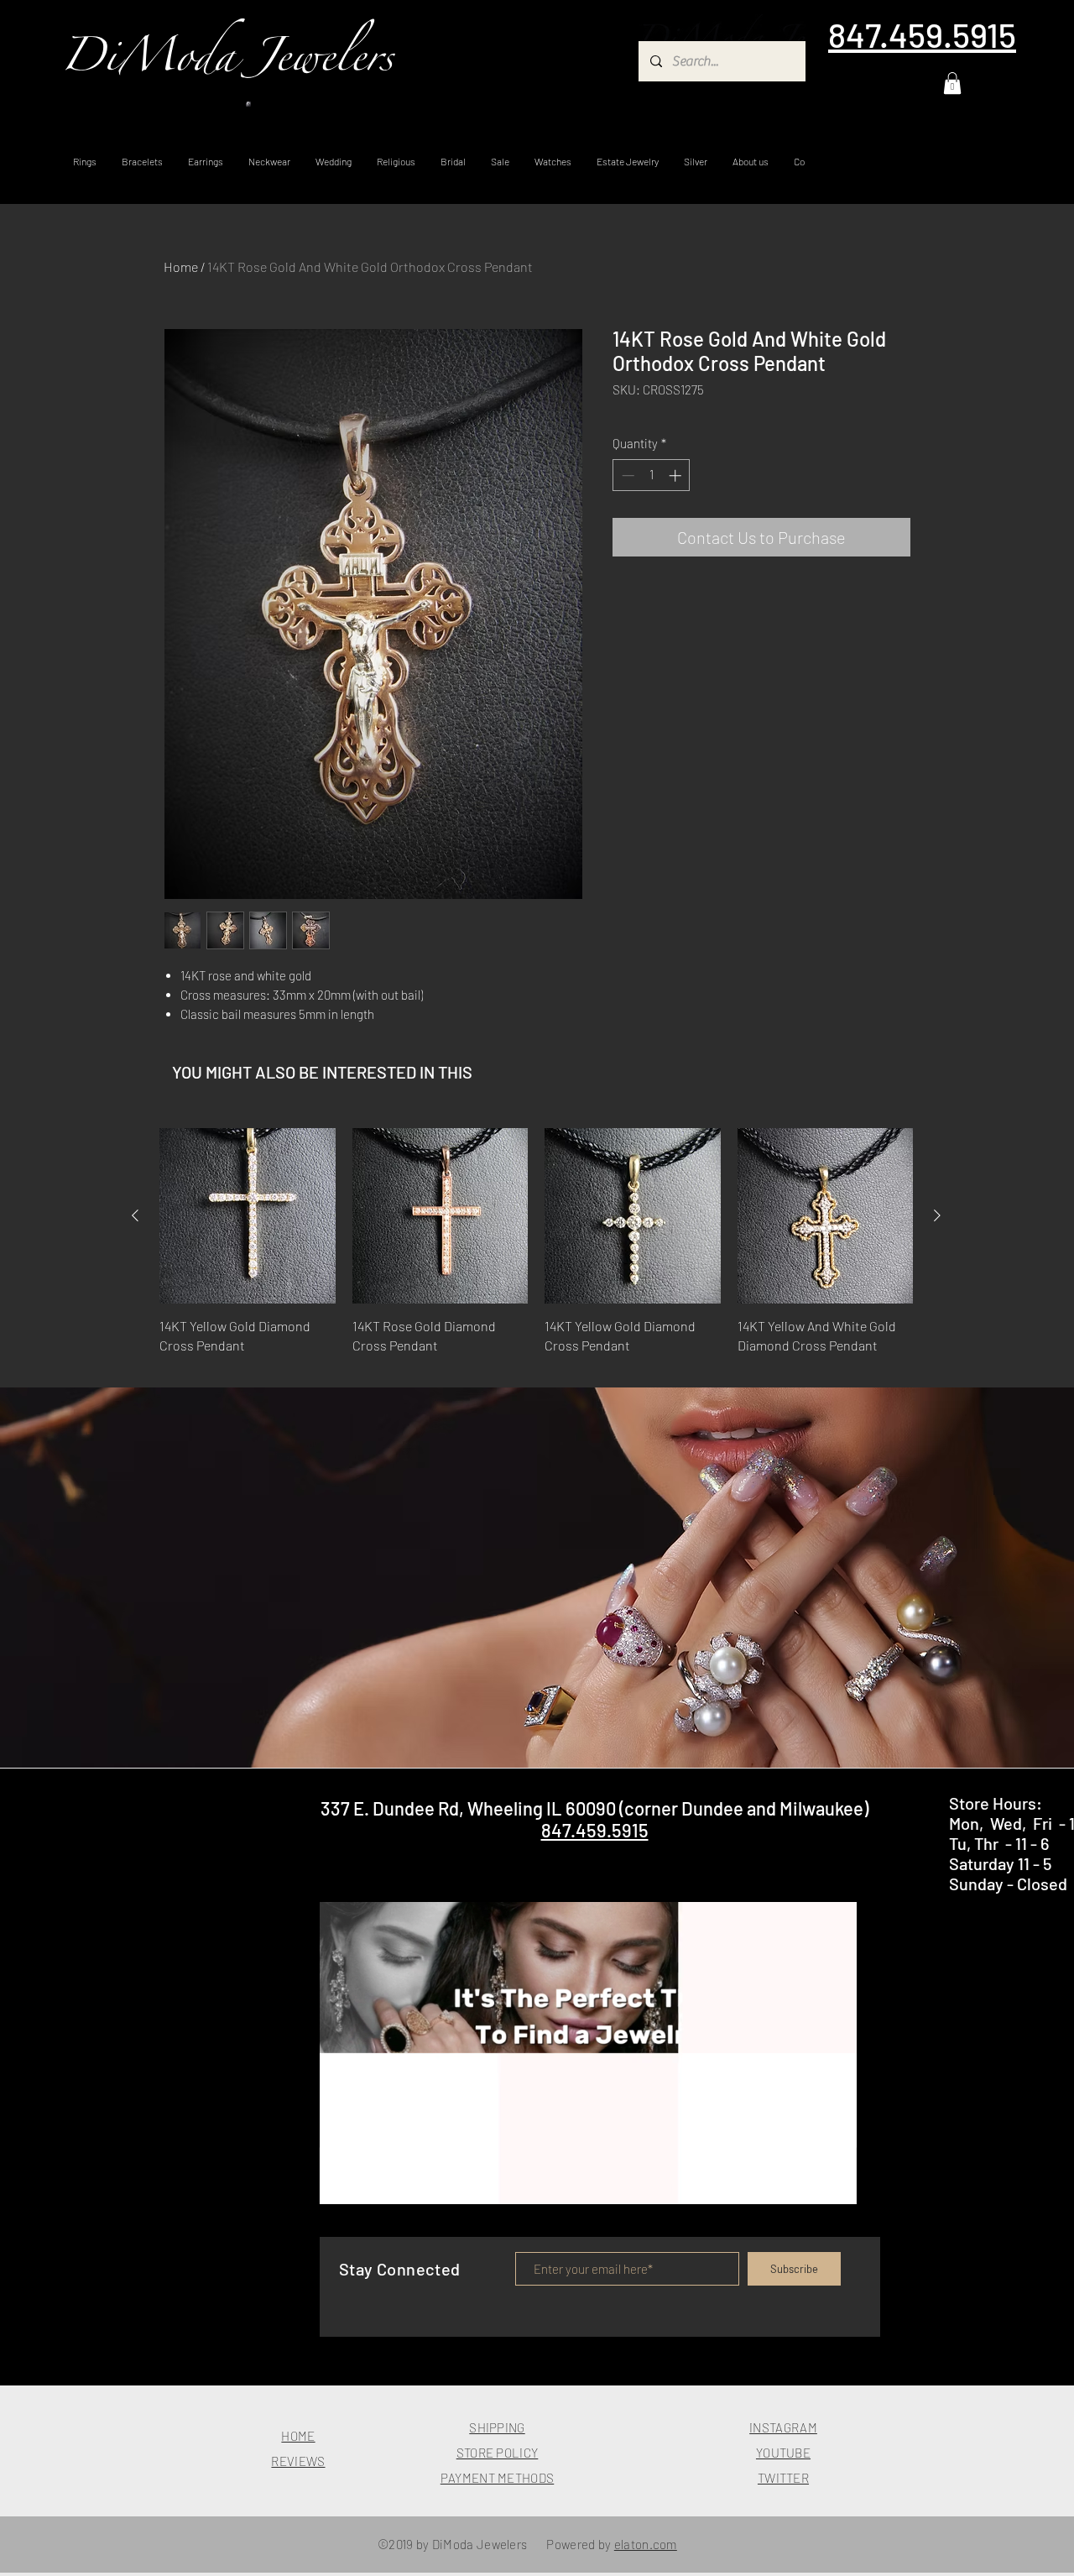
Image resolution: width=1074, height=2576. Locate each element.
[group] (536, 1251)
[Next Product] (937, 1215)
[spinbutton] (652, 475)
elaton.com (646, 2544)
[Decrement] (626, 475)
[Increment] (677, 475)
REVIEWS (298, 2461)
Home (181, 266)
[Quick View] (248, 1216)
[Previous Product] (135, 1215)
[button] (952, 83)
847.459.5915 (595, 1830)
